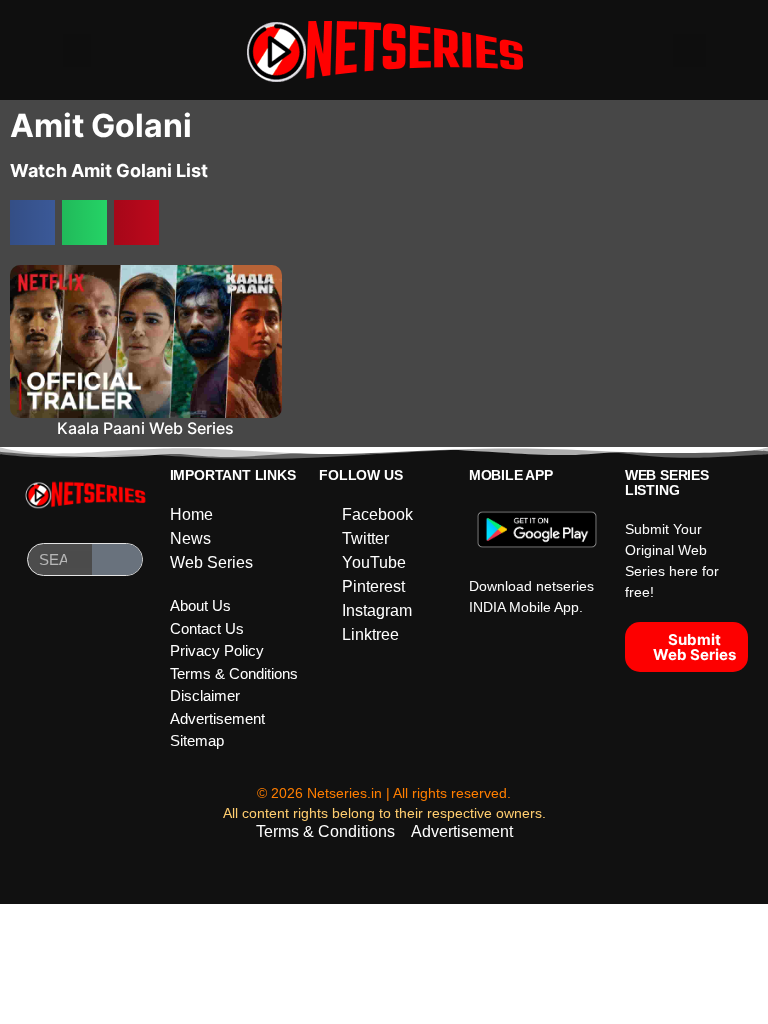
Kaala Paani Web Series (145, 428)
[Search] (117, 559)
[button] (77, 50)
